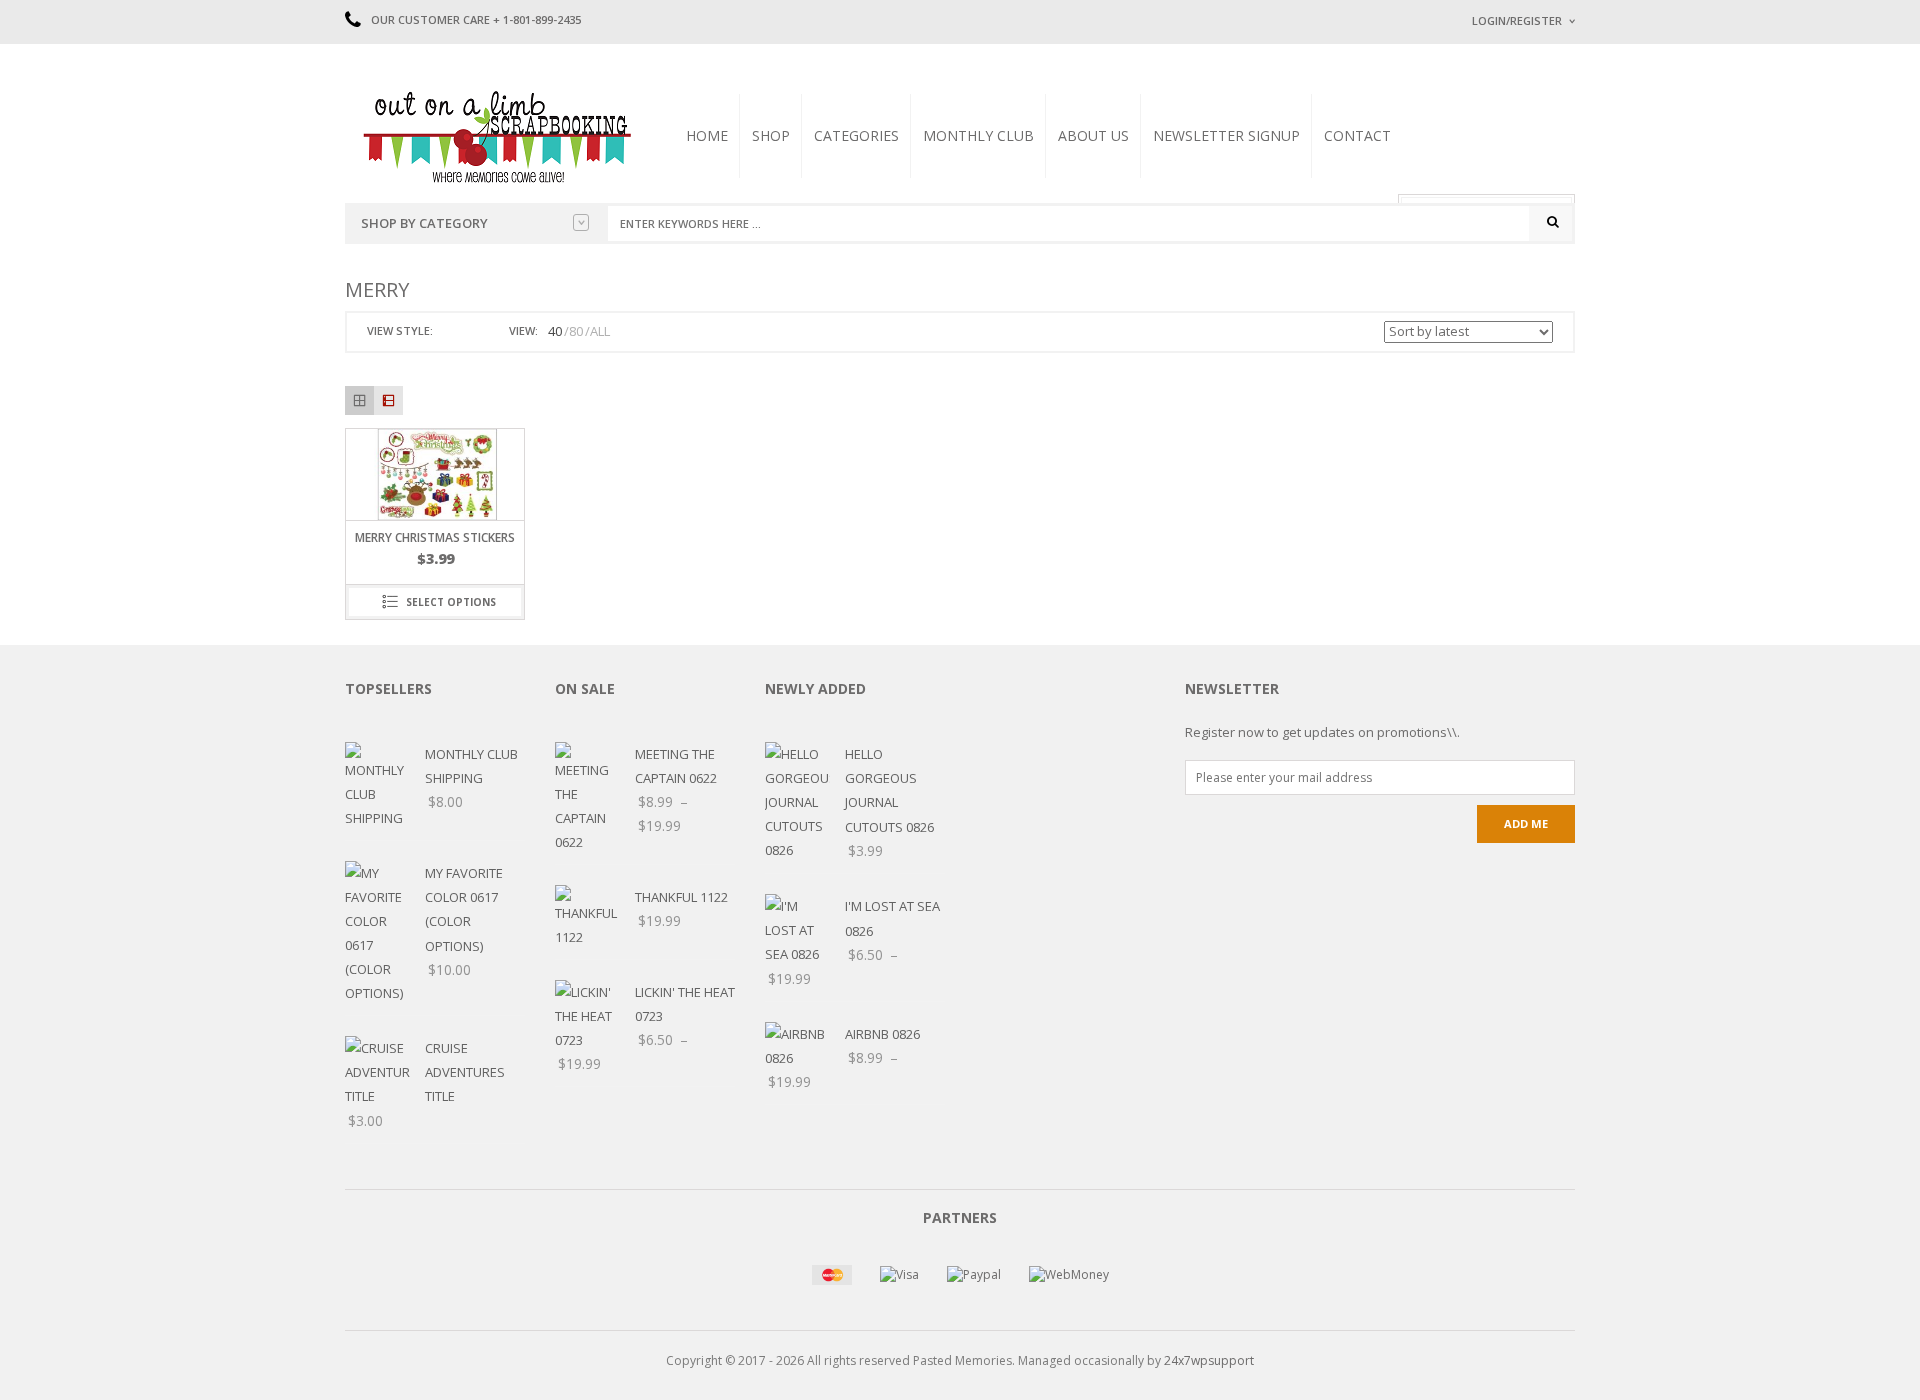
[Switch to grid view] (451, 331)
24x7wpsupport (1209, 1360)
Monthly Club (978, 135)
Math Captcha (1509, 270)
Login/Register (1517, 20)
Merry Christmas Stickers (435, 537)
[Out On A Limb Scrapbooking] (495, 136)
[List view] (388, 400)
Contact (1357, 135)
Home (707, 135)
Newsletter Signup (1226, 135)
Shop (771, 135)
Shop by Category (424, 223)
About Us (1093, 135)
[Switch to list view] (474, 331)
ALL (600, 331)
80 (576, 331)
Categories (856, 135)
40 (555, 331)
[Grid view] (359, 400)
